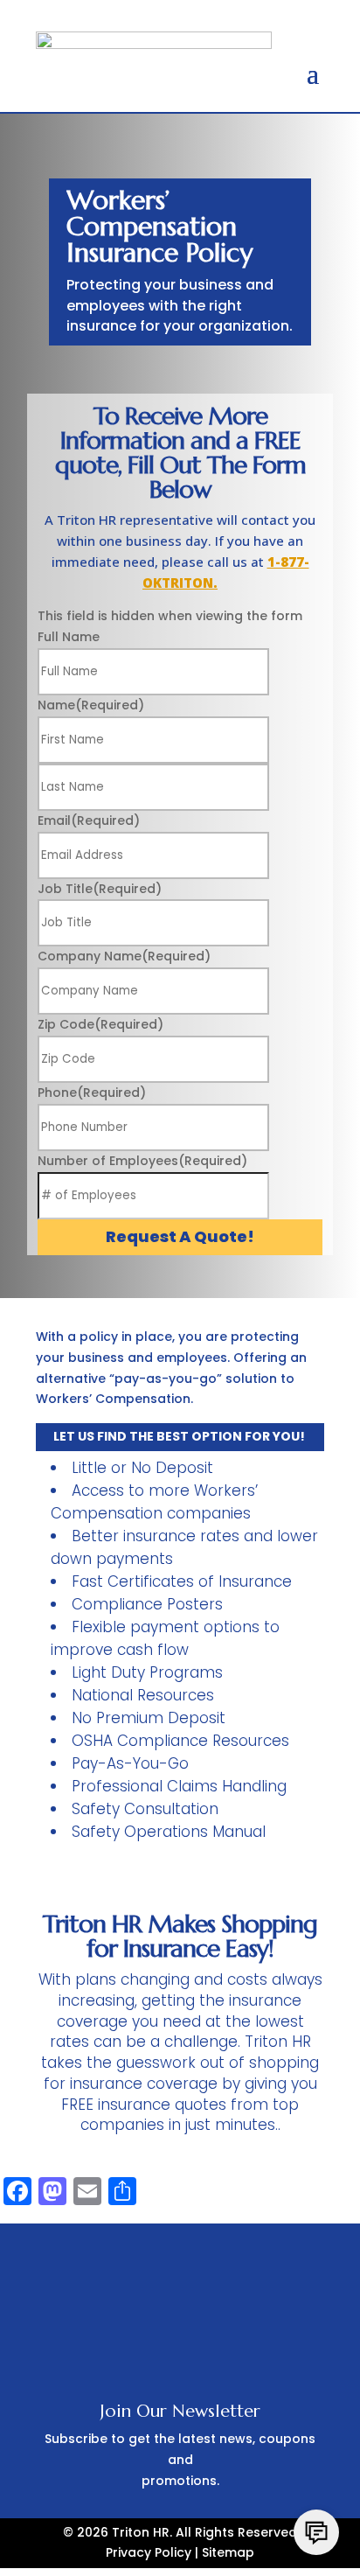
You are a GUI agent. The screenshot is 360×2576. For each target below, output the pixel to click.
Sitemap (228, 2552)
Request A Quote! (180, 1236)
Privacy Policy (149, 2552)
